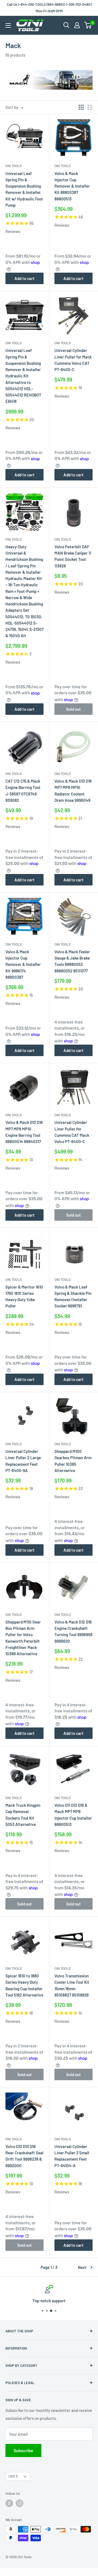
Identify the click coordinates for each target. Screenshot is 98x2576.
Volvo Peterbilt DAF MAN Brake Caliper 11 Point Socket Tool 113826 (73, 556)
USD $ (13, 2476)
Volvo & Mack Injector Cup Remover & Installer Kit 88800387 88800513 (72, 186)
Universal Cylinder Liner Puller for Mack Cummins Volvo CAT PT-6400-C (73, 360)
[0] (88, 25)
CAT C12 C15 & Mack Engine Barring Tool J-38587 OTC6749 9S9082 (23, 791)
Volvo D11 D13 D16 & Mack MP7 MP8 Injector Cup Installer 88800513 (73, 1815)
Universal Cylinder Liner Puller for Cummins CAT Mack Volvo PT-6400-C (72, 1132)
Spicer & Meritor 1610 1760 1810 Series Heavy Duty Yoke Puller (24, 1296)
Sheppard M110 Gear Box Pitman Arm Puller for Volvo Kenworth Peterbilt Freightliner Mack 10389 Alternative (23, 1638)
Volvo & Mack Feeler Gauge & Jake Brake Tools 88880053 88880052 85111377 (72, 961)
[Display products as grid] (81, 107)
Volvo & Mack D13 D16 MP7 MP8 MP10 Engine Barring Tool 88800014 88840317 (24, 1132)
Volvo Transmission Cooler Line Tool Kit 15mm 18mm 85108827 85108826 (72, 1985)
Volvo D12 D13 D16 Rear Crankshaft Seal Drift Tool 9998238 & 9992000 (24, 2156)
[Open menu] (8, 25)
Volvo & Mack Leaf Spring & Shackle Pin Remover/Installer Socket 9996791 (73, 1296)
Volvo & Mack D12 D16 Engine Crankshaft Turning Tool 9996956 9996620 (73, 1631)
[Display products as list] (90, 107)
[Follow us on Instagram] (20, 2503)
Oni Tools (14, 166)
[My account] (77, 25)
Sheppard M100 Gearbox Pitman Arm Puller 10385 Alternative (73, 1461)
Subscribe (23, 2450)
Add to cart (24, 278)
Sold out (73, 709)
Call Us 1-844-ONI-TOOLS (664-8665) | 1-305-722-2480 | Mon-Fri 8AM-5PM (49, 8)
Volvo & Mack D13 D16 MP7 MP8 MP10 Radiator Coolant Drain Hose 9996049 (73, 791)
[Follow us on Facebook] (9, 2503)
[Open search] (66, 25)
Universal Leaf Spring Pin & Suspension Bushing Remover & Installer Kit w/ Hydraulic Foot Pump (24, 189)
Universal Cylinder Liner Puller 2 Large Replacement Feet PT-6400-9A (23, 1461)
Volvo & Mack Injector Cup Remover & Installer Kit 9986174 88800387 (23, 964)
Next (82, 2267)
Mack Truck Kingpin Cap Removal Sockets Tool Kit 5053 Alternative (23, 1815)
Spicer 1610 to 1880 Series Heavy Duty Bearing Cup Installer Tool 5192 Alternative (24, 1985)
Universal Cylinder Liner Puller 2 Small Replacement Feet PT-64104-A (72, 2156)
